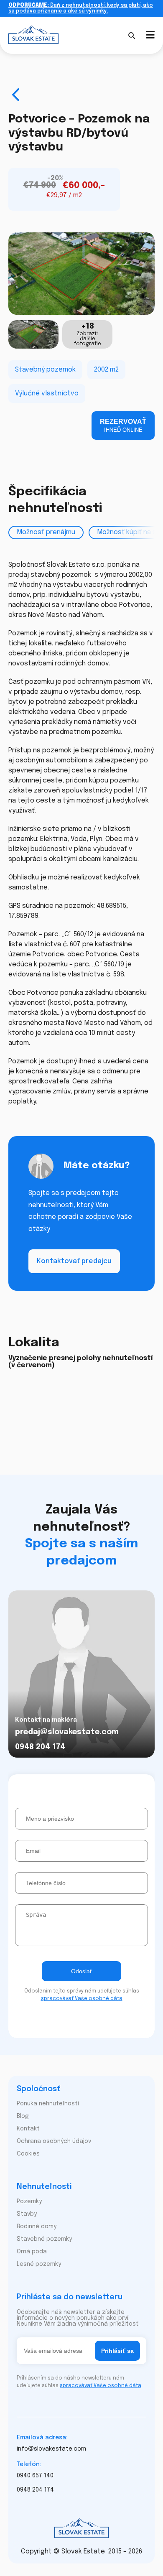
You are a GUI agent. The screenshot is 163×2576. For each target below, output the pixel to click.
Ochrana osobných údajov (54, 2141)
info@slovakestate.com (51, 2449)
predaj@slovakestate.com (67, 1732)
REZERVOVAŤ (123, 426)
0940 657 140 (35, 2476)
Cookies (28, 2154)
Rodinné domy (37, 2227)
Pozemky (29, 2201)
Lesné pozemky (39, 2264)
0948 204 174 (40, 1747)
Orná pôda (32, 2252)
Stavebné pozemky (44, 2239)
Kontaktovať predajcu (74, 1261)
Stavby (27, 2214)
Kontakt (28, 2129)
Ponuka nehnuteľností (48, 2104)
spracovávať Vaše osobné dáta (82, 1999)
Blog (23, 2116)
